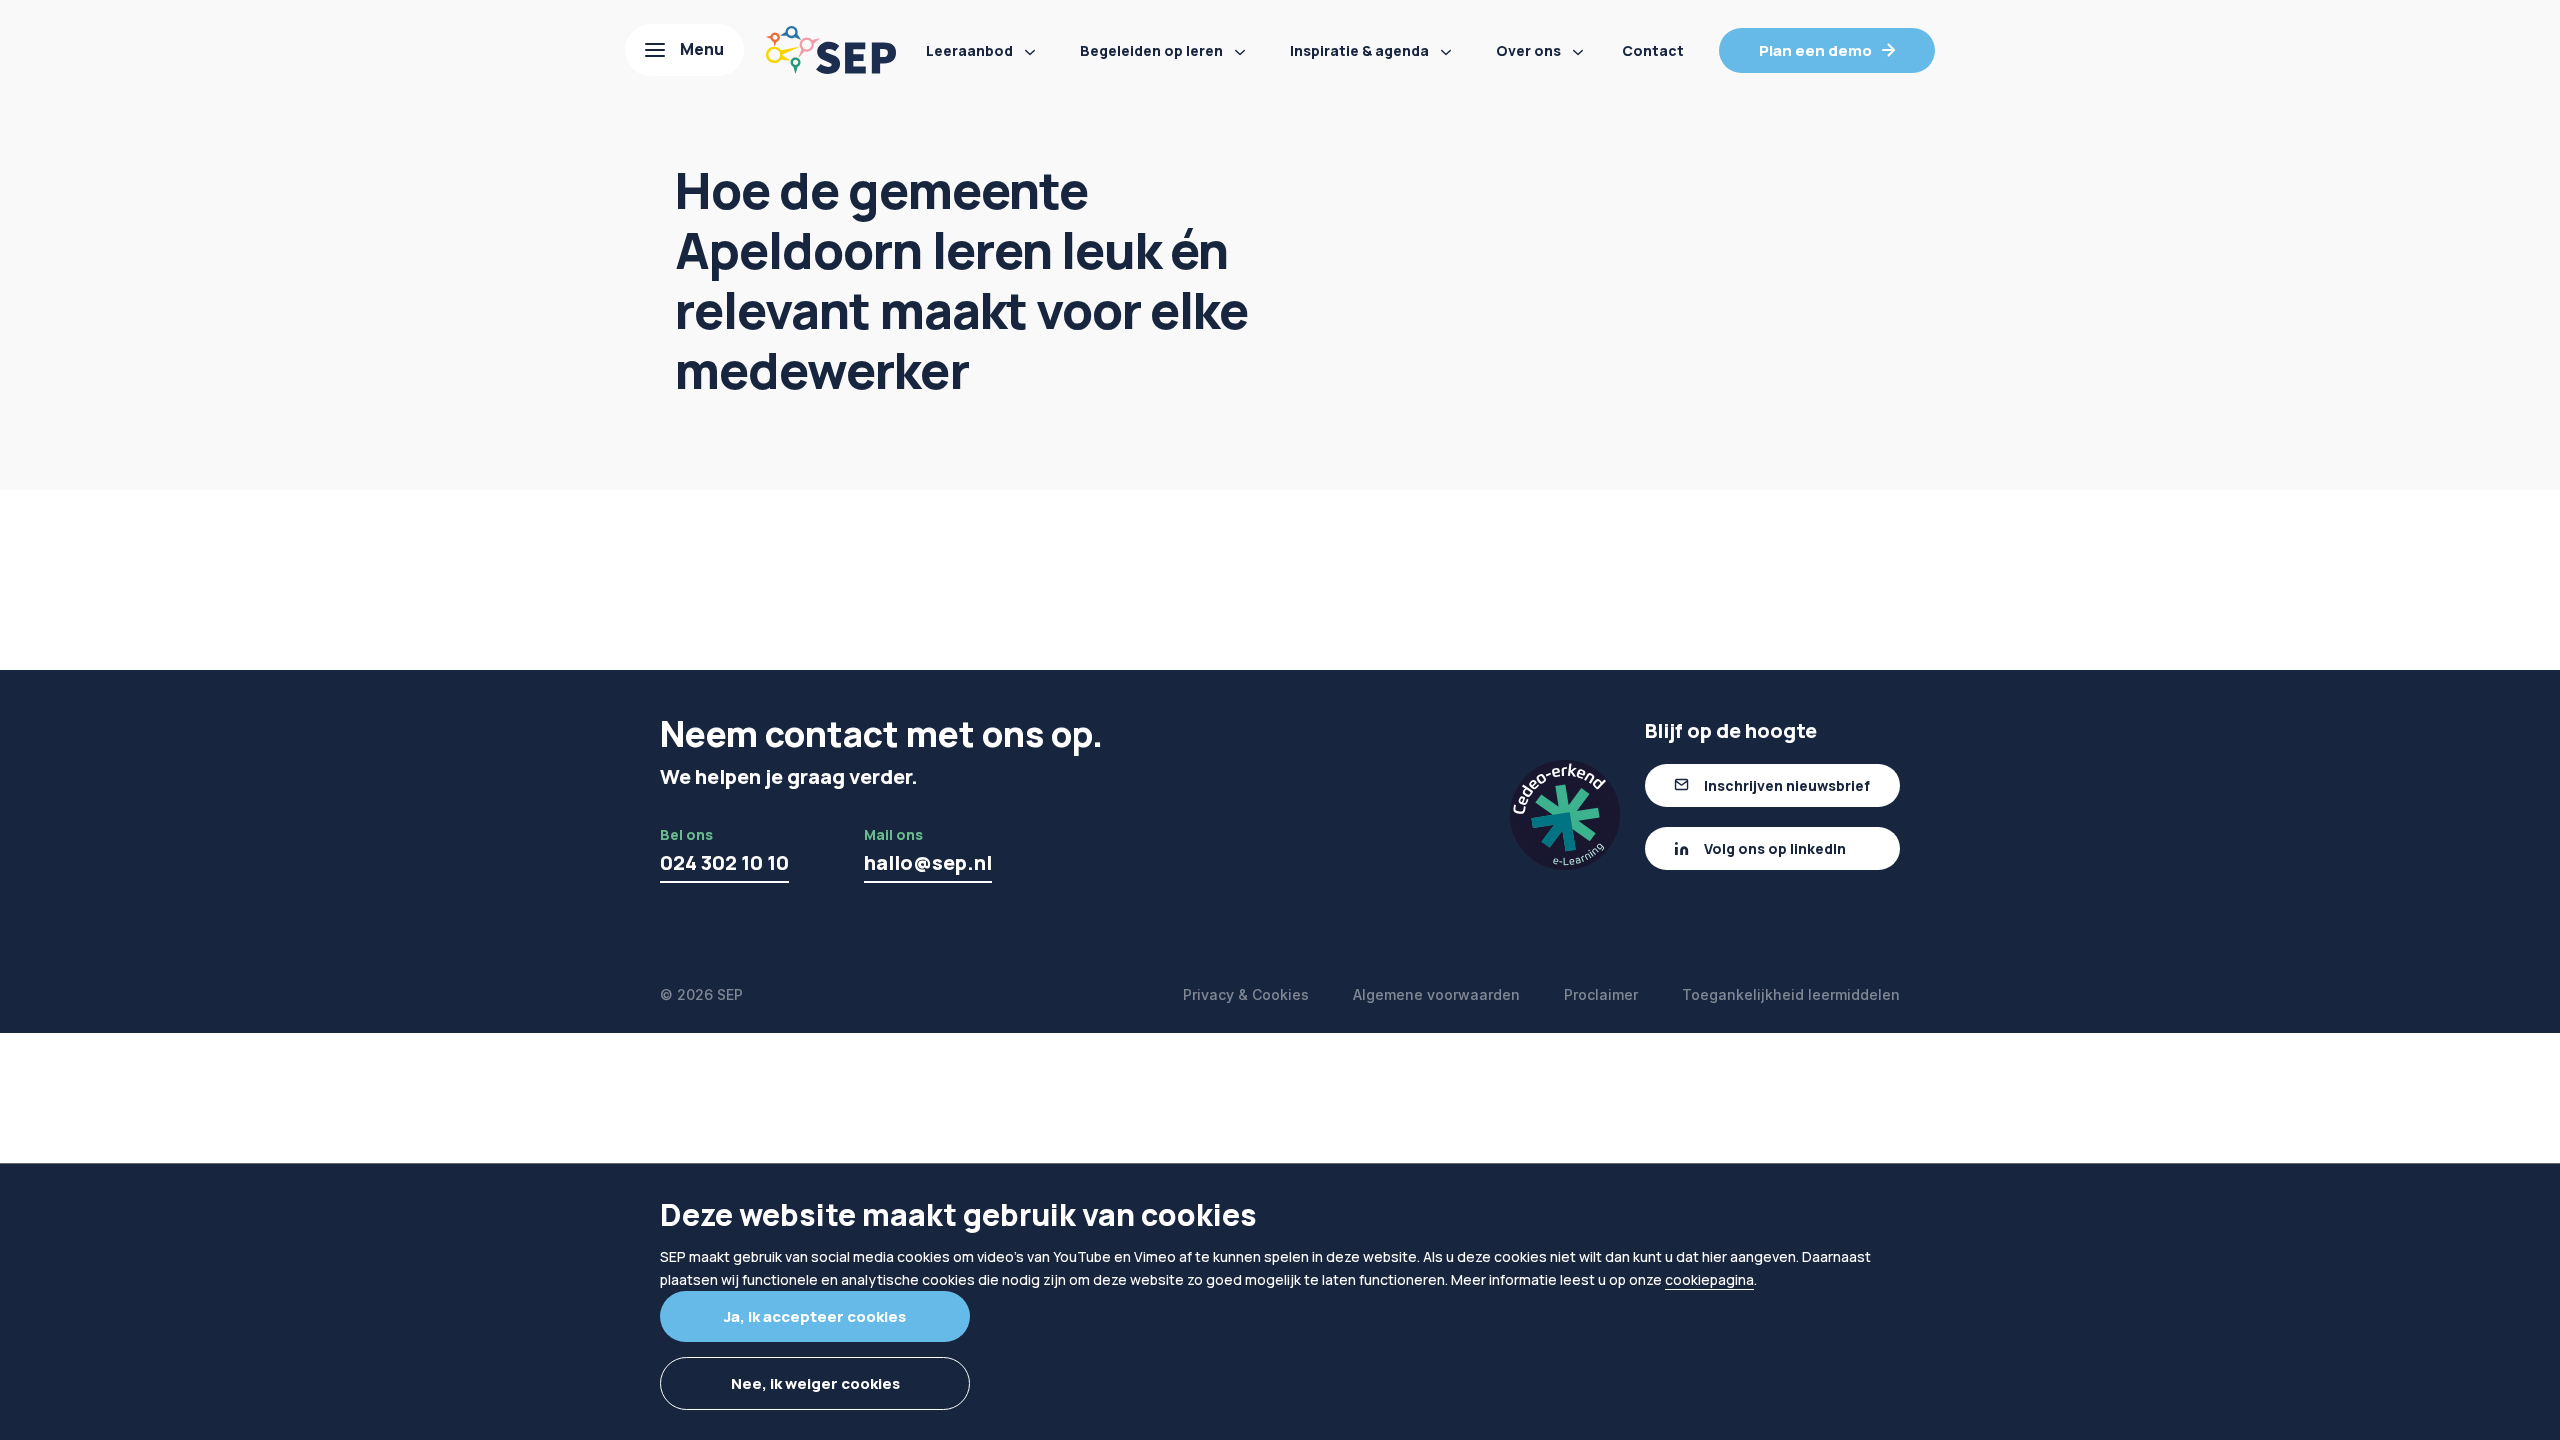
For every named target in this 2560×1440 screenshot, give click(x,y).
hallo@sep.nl (928, 862)
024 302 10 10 (724, 862)
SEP (730, 994)
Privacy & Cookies (1246, 994)
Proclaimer (1601, 994)
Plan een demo (1815, 50)
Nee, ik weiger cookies (815, 1383)
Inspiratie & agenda (1359, 50)
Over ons (1528, 50)
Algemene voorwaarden (1436, 994)
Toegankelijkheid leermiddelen (1791, 994)
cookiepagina (1709, 1279)
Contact (1653, 50)
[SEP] (831, 50)
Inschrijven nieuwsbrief (1787, 785)
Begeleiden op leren (1151, 50)
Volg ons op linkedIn (1775, 848)
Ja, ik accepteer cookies (815, 1316)
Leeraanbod (969, 50)
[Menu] (684, 50)
